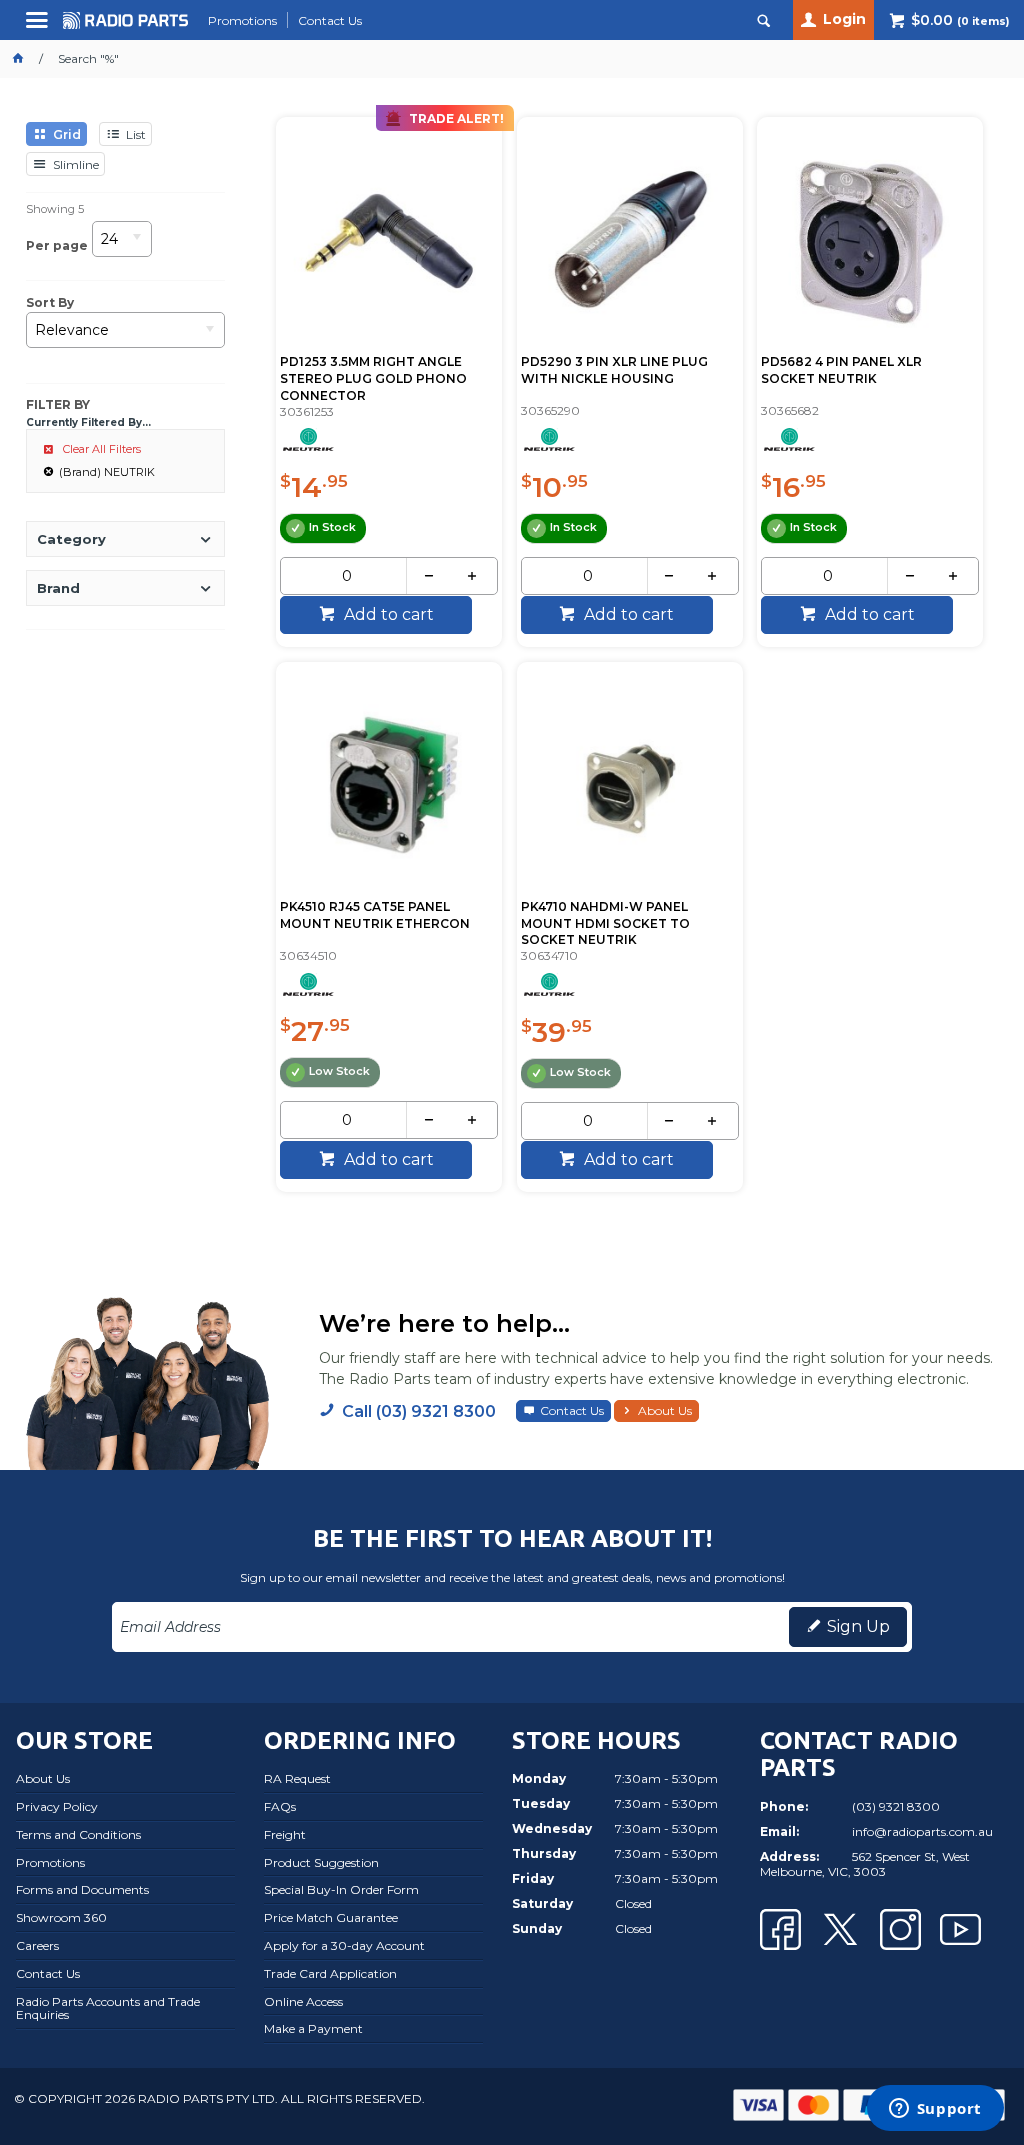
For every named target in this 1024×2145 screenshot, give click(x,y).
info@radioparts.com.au (922, 1831)
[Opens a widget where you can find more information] (935, 2110)
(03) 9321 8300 (896, 1806)
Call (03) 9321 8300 (419, 1411)
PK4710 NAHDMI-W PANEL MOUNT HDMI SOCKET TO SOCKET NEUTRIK (605, 923)
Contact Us (572, 1410)
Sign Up (858, 1626)
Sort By (50, 303)
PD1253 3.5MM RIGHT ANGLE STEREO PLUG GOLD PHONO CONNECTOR (373, 378)
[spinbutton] (347, 576)
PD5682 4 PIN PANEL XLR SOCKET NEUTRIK (841, 370)
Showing (55, 209)
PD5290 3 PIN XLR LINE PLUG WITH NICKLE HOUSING (614, 370)
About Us (665, 1410)
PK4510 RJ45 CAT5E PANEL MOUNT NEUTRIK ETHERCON (375, 915)
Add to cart (387, 614)
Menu (39, 27)
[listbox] (122, 245)
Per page (57, 244)
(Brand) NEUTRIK (107, 472)
